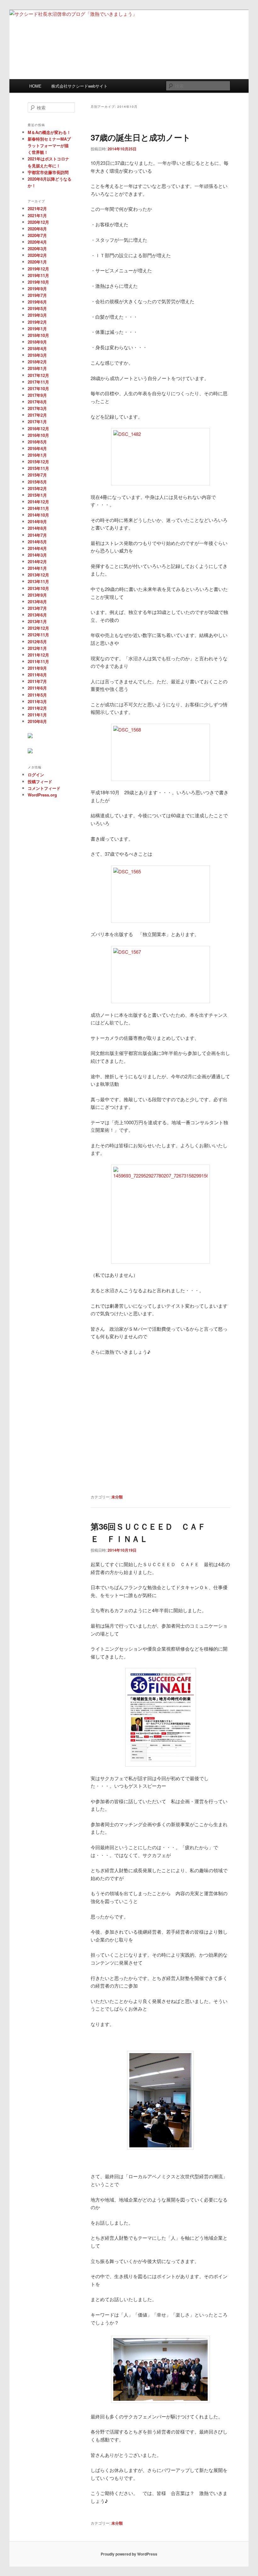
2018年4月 (37, 348)
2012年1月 (37, 648)
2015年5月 (37, 482)
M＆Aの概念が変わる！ (49, 132)
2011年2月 (37, 708)
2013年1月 (37, 621)
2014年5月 (37, 542)
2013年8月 (37, 602)
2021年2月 (37, 208)
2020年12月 (38, 222)
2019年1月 (37, 329)
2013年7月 (37, 608)
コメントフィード (44, 788)
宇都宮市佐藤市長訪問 (48, 172)
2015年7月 (37, 475)
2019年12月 (38, 269)
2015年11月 (38, 468)
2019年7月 (37, 295)
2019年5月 (37, 308)
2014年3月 (37, 555)
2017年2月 (37, 415)
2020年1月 (37, 262)
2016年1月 (37, 455)
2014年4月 (37, 548)
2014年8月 (37, 528)
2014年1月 (37, 568)
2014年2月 (37, 562)
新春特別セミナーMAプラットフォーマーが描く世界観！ (49, 145)
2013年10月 (38, 588)
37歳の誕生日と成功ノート (141, 137)
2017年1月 (37, 422)
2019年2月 (37, 322)
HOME (35, 86)
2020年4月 (37, 242)
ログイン (36, 775)
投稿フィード (40, 781)
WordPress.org (42, 795)
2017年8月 (37, 402)
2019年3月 (37, 315)
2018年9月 (37, 342)
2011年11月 (38, 661)
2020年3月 (37, 249)
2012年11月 (38, 635)
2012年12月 (38, 628)
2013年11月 (38, 581)
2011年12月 (38, 655)
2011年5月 (37, 695)
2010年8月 (37, 721)
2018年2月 (37, 362)
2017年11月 (38, 382)
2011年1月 (37, 715)
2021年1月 (37, 215)
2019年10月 (38, 282)
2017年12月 (38, 375)
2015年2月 (37, 488)
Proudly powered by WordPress (129, 2554)
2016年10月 (38, 435)
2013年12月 (38, 575)
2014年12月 (38, 502)
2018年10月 (38, 335)
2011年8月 (37, 675)
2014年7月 (37, 535)
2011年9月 (37, 668)
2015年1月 (37, 495)
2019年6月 (37, 302)
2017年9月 (37, 395)
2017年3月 (37, 408)
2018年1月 (37, 368)
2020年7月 (37, 235)
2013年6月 (37, 615)
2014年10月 (38, 515)
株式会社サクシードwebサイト (79, 86)
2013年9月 (37, 595)
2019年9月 (37, 289)
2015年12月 (38, 462)
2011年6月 (37, 688)
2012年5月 (37, 642)
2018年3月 (37, 355)
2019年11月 (38, 275)
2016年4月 (37, 448)
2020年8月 (37, 229)
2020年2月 (37, 255)
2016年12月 (38, 428)
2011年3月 (37, 701)
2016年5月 (37, 442)
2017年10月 (38, 388)
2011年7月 (37, 681)
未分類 (117, 1497)
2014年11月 (38, 508)
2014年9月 (37, 521)
